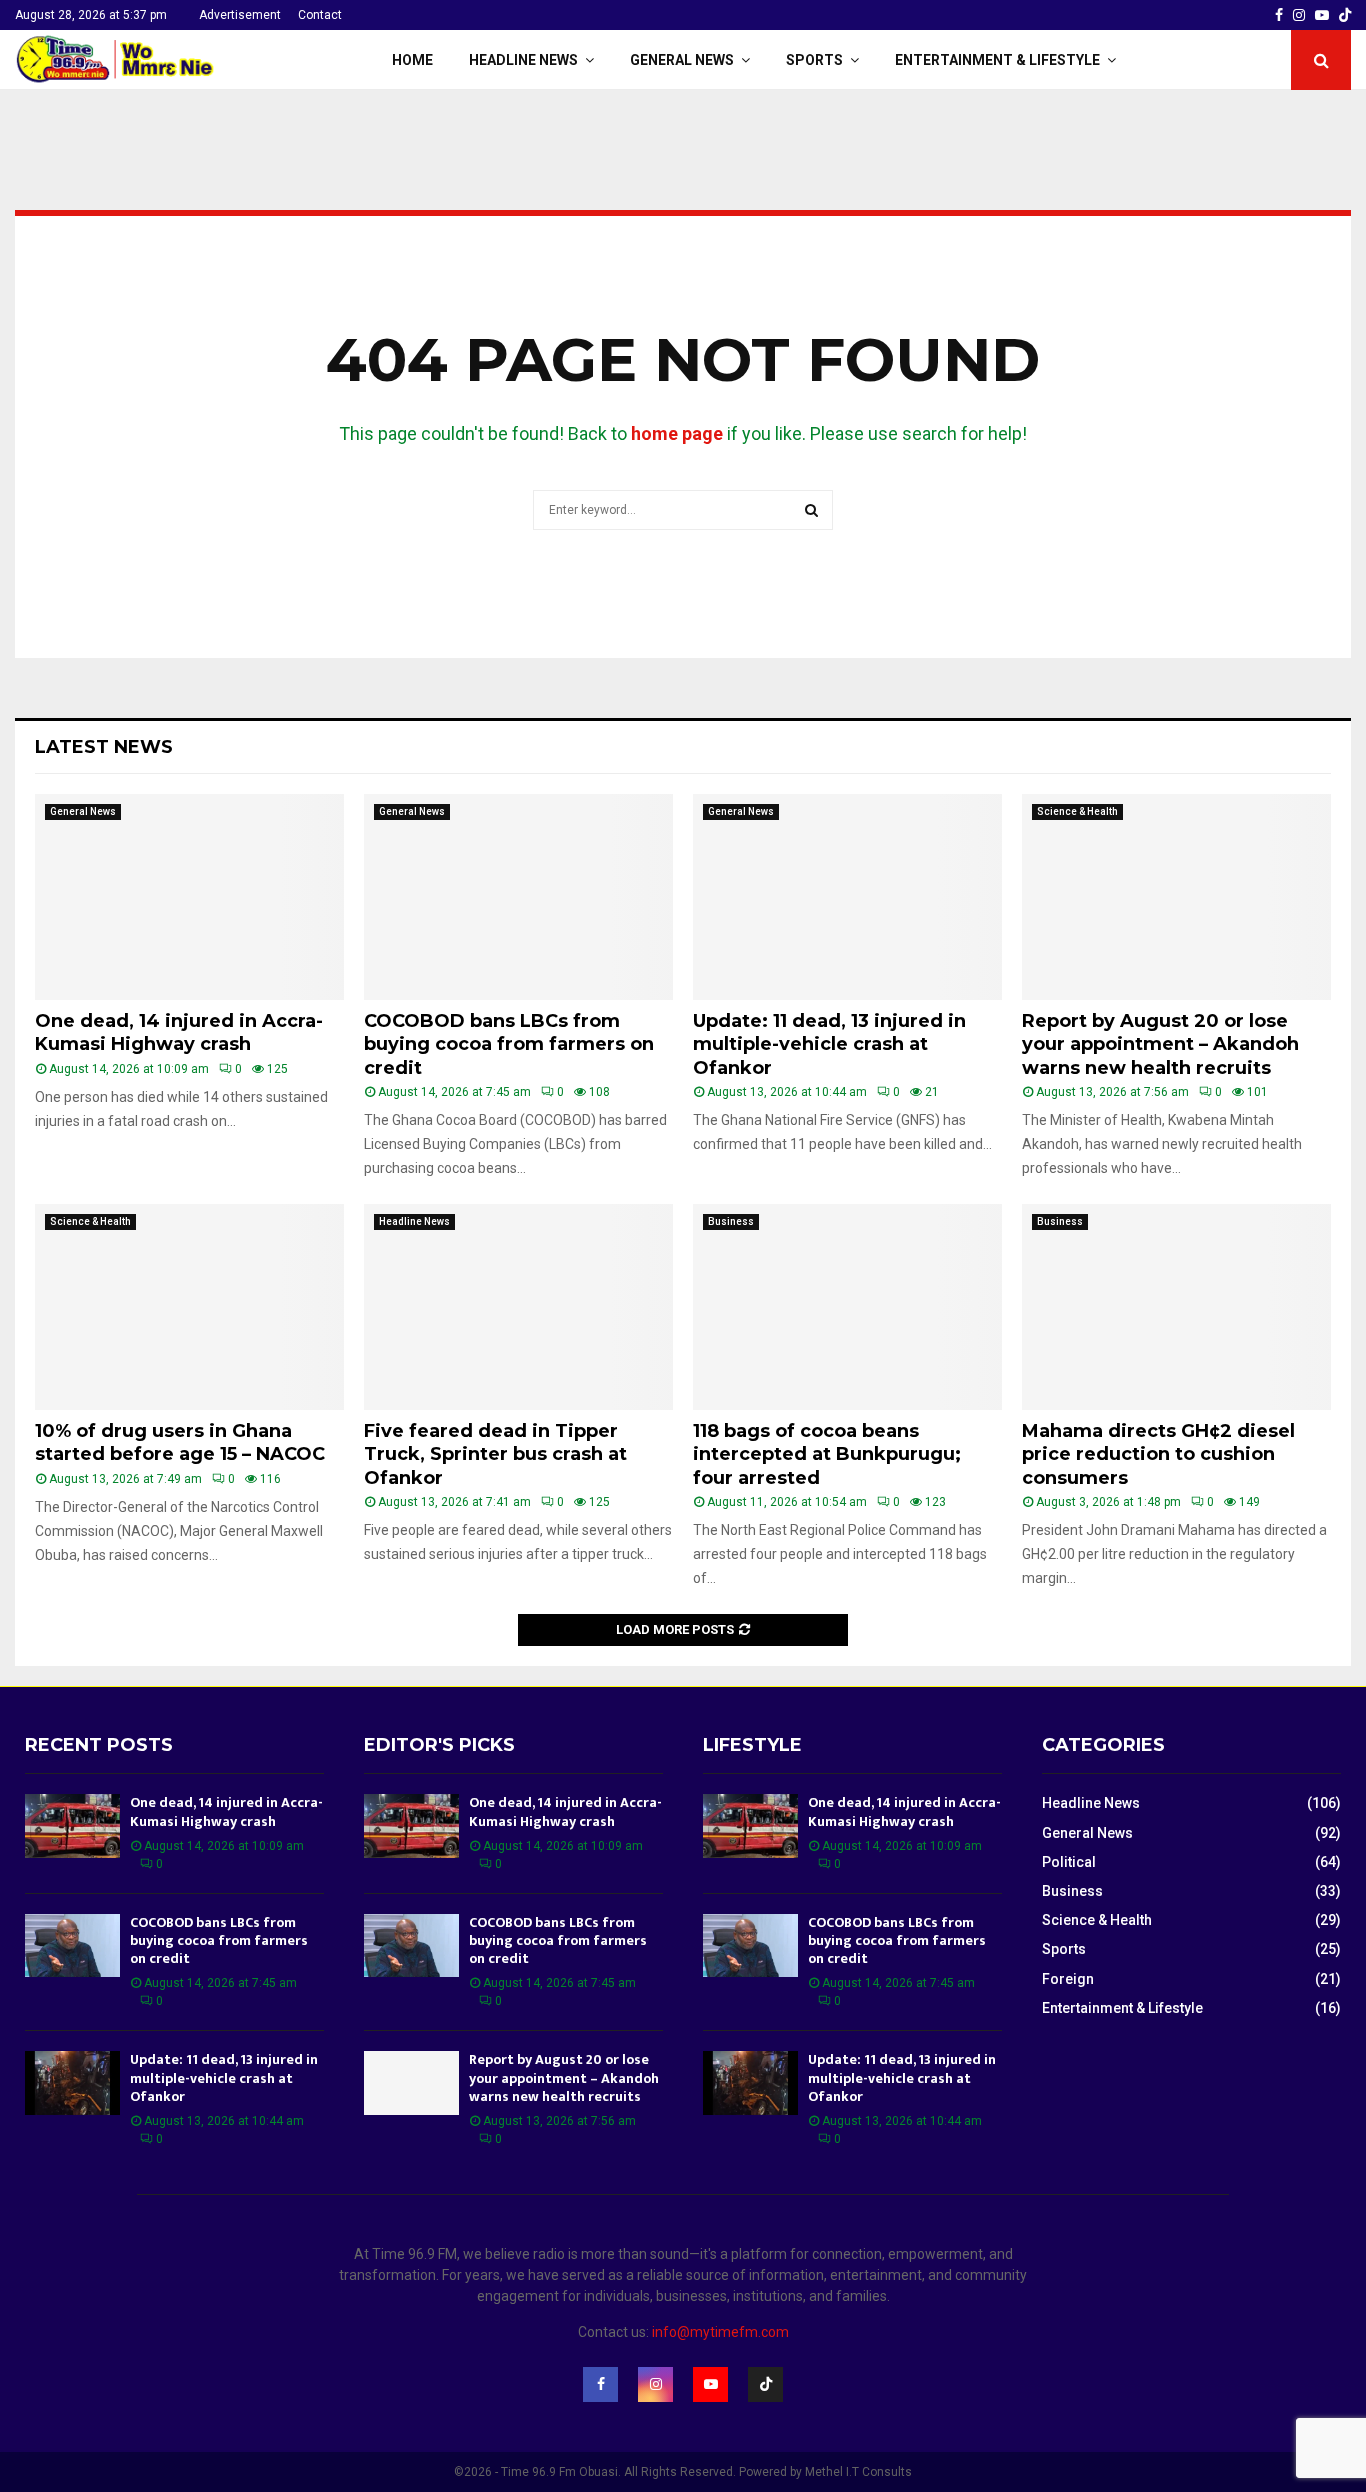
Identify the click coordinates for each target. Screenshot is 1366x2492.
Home (412, 60)
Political (1069, 1862)
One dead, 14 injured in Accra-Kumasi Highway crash (179, 1032)
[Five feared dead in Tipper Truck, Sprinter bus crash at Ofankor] (518, 1307)
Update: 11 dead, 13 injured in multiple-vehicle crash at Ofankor (829, 1044)
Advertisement (240, 15)
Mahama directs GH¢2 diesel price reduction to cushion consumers (1158, 1454)
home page (677, 433)
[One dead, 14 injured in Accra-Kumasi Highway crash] (189, 897)
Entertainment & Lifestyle (997, 60)
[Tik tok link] (1345, 15)
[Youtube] (710, 2384)
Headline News (523, 60)
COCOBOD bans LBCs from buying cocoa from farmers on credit (509, 1044)
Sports (814, 60)
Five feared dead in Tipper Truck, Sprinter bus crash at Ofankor (495, 1454)
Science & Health (1077, 811)
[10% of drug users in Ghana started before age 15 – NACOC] (189, 1307)
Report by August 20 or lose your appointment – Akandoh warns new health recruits (1160, 1044)
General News (682, 60)
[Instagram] (655, 2384)
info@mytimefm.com (720, 2332)
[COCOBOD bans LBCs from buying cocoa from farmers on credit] (518, 897)
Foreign (1068, 1979)
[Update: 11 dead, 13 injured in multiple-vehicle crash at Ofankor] (847, 897)
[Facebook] (600, 2384)
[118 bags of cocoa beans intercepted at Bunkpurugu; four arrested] (847, 1307)
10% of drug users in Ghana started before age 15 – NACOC (180, 1442)
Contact (320, 15)
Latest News (104, 747)
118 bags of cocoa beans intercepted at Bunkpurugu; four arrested (827, 1454)
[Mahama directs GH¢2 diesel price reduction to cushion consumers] (1176, 1307)
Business (731, 1221)
